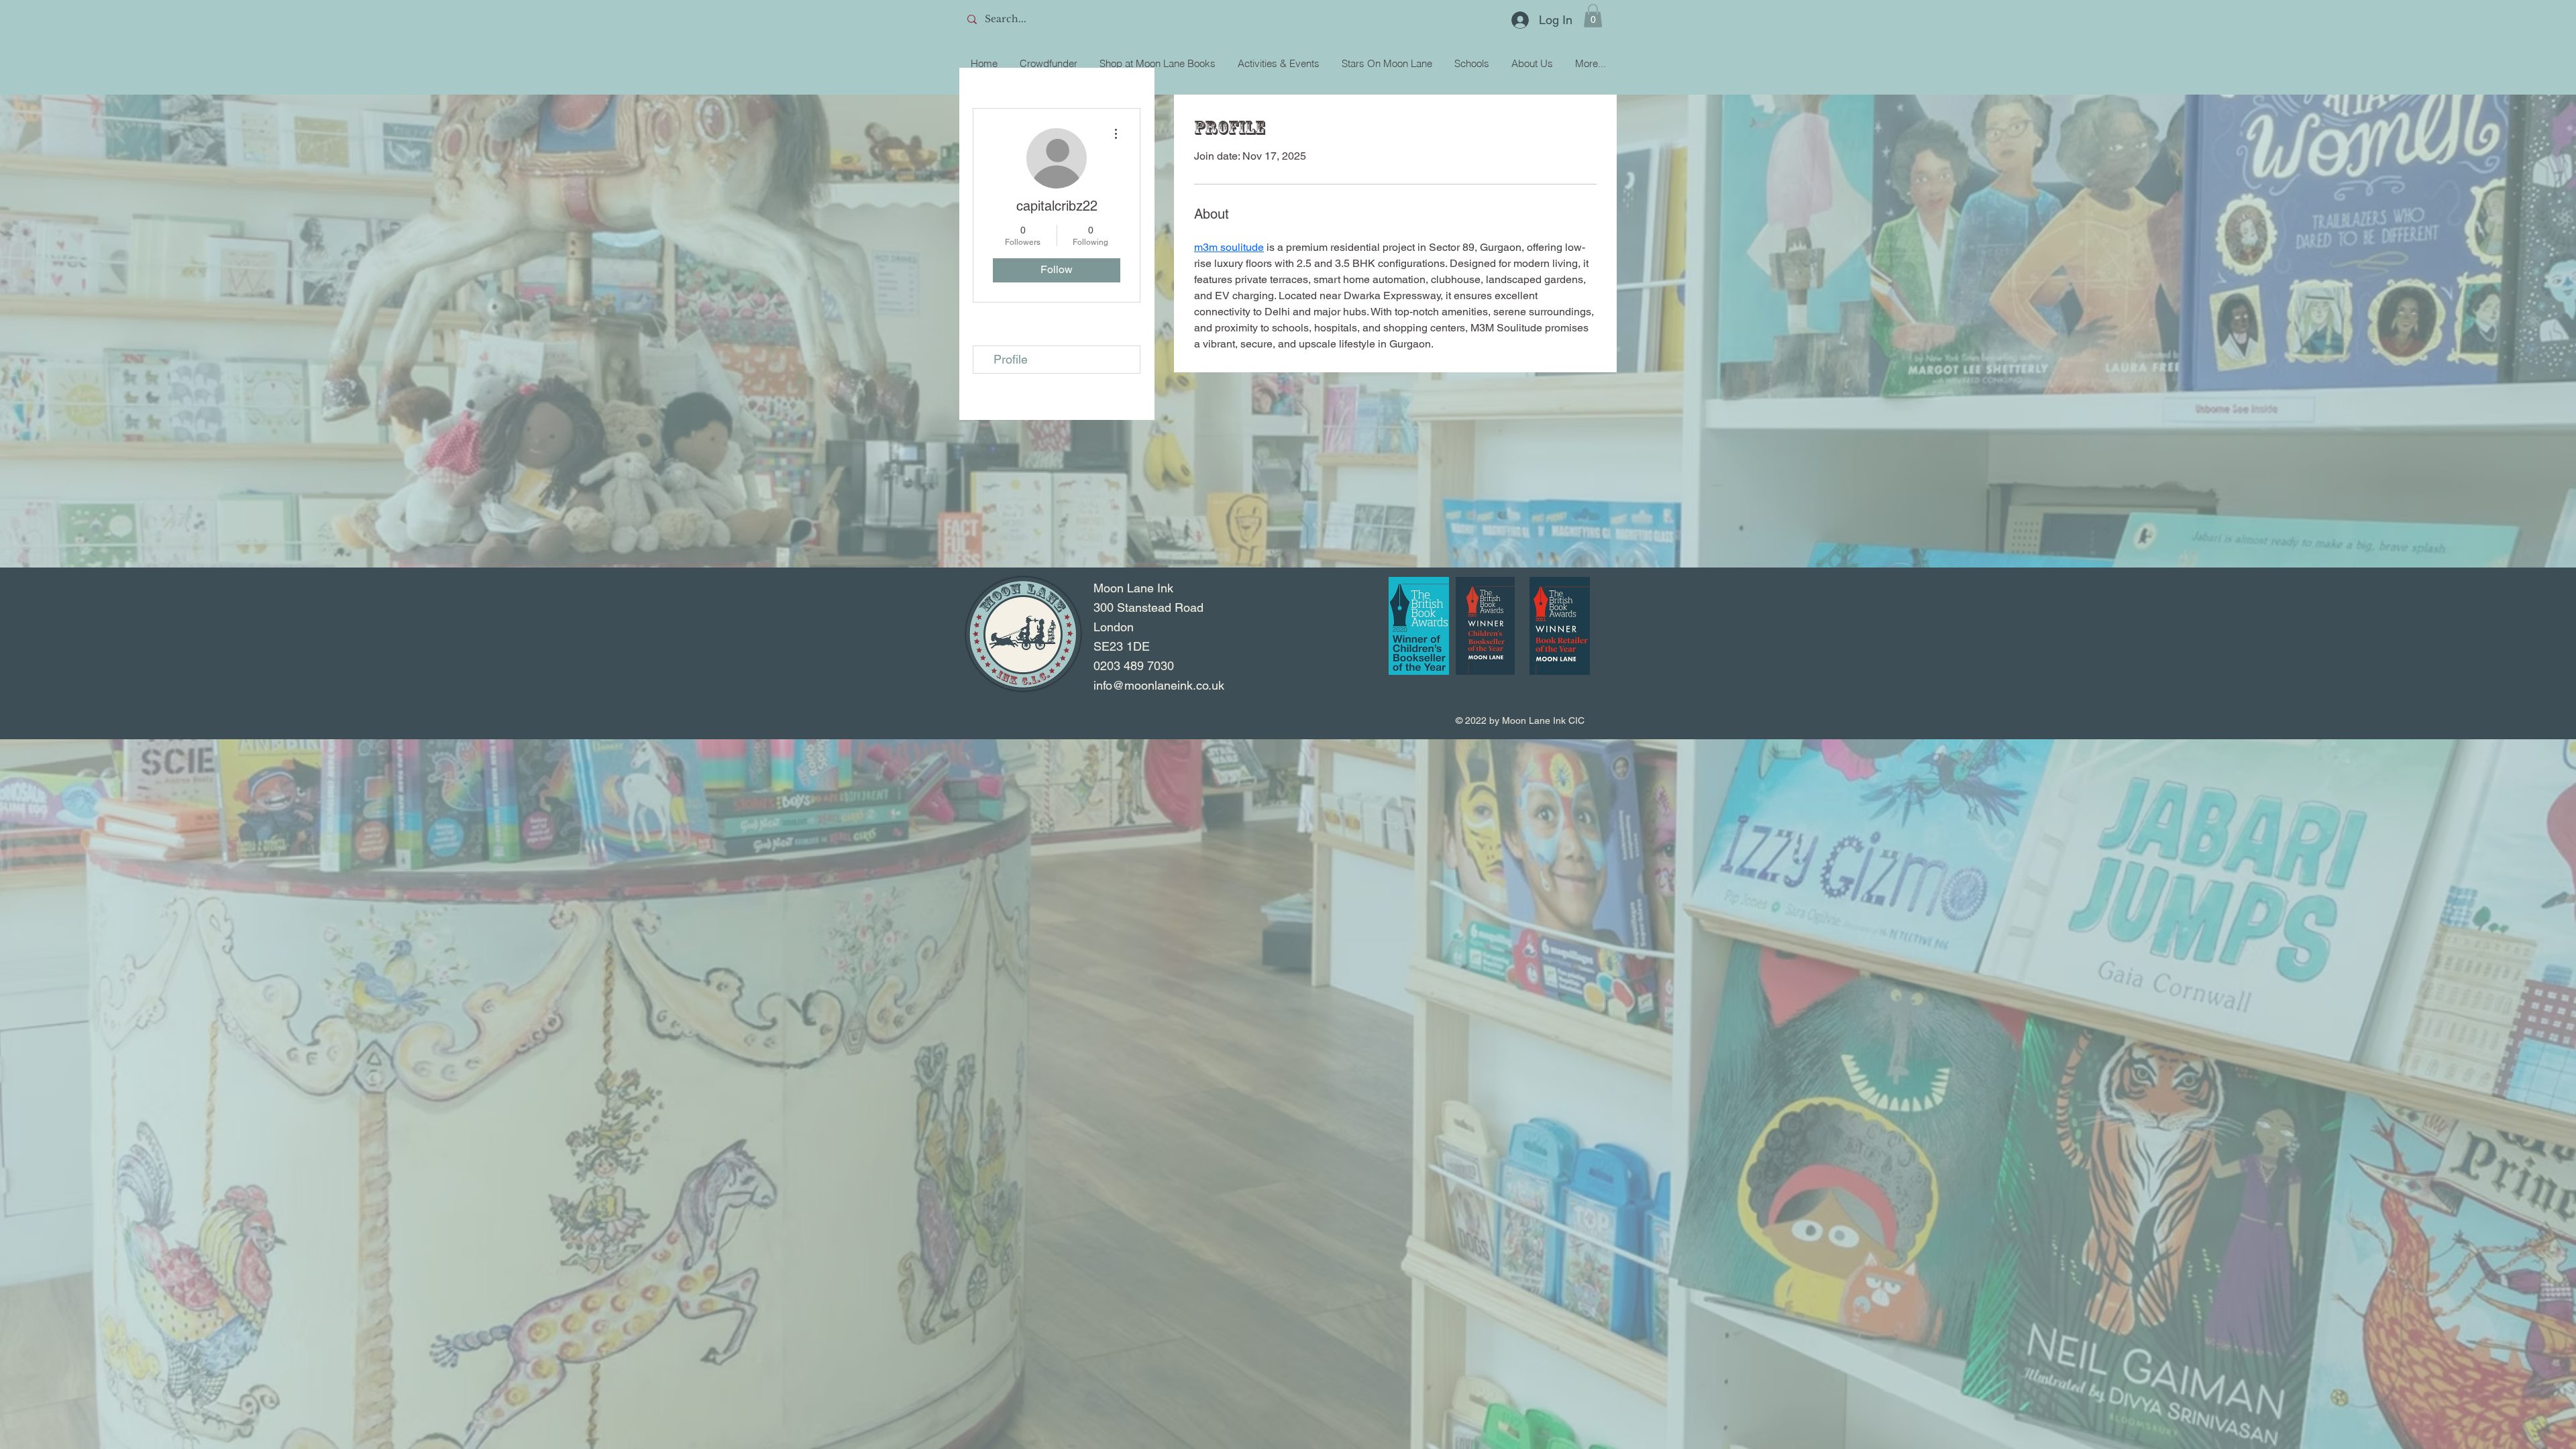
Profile (1011, 359)
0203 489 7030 (1134, 666)
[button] (1593, 16)
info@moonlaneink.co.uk (1159, 685)
